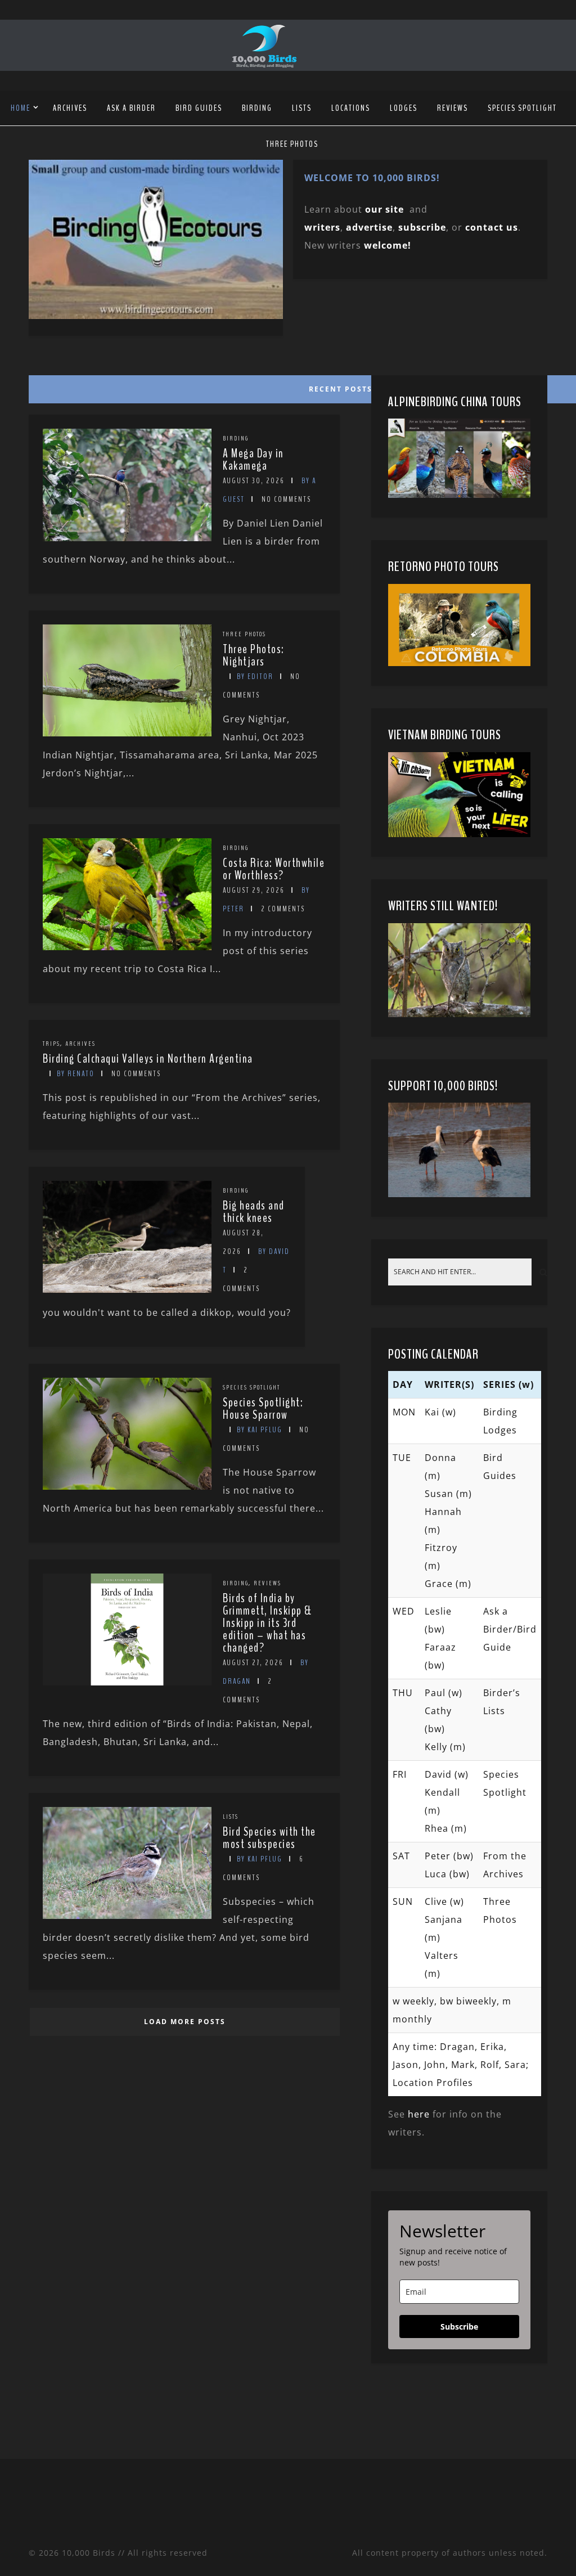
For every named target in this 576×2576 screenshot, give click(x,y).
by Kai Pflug (260, 1430)
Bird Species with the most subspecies (269, 1838)
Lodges (404, 108)
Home (21, 108)
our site (384, 209)
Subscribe (459, 2327)
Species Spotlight (522, 108)
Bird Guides (199, 108)
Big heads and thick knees (254, 1212)
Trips (51, 1044)
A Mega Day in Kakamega (253, 460)
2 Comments (283, 909)
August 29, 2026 (254, 890)
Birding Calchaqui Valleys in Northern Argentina (148, 1059)
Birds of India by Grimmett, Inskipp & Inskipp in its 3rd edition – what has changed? (267, 1623)
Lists (302, 108)
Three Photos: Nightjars (254, 655)
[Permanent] (127, 538)
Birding (257, 108)
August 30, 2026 (254, 481)
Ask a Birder (131, 108)
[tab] (183, 386)
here (419, 2114)
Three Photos (292, 144)
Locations (351, 108)
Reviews (453, 108)
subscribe (422, 227)
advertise (369, 227)
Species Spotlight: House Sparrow (263, 1409)
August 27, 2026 (253, 1663)
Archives (70, 108)
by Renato (76, 1074)
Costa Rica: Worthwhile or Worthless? (274, 869)
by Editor (255, 676)
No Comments (286, 499)
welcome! (388, 245)
